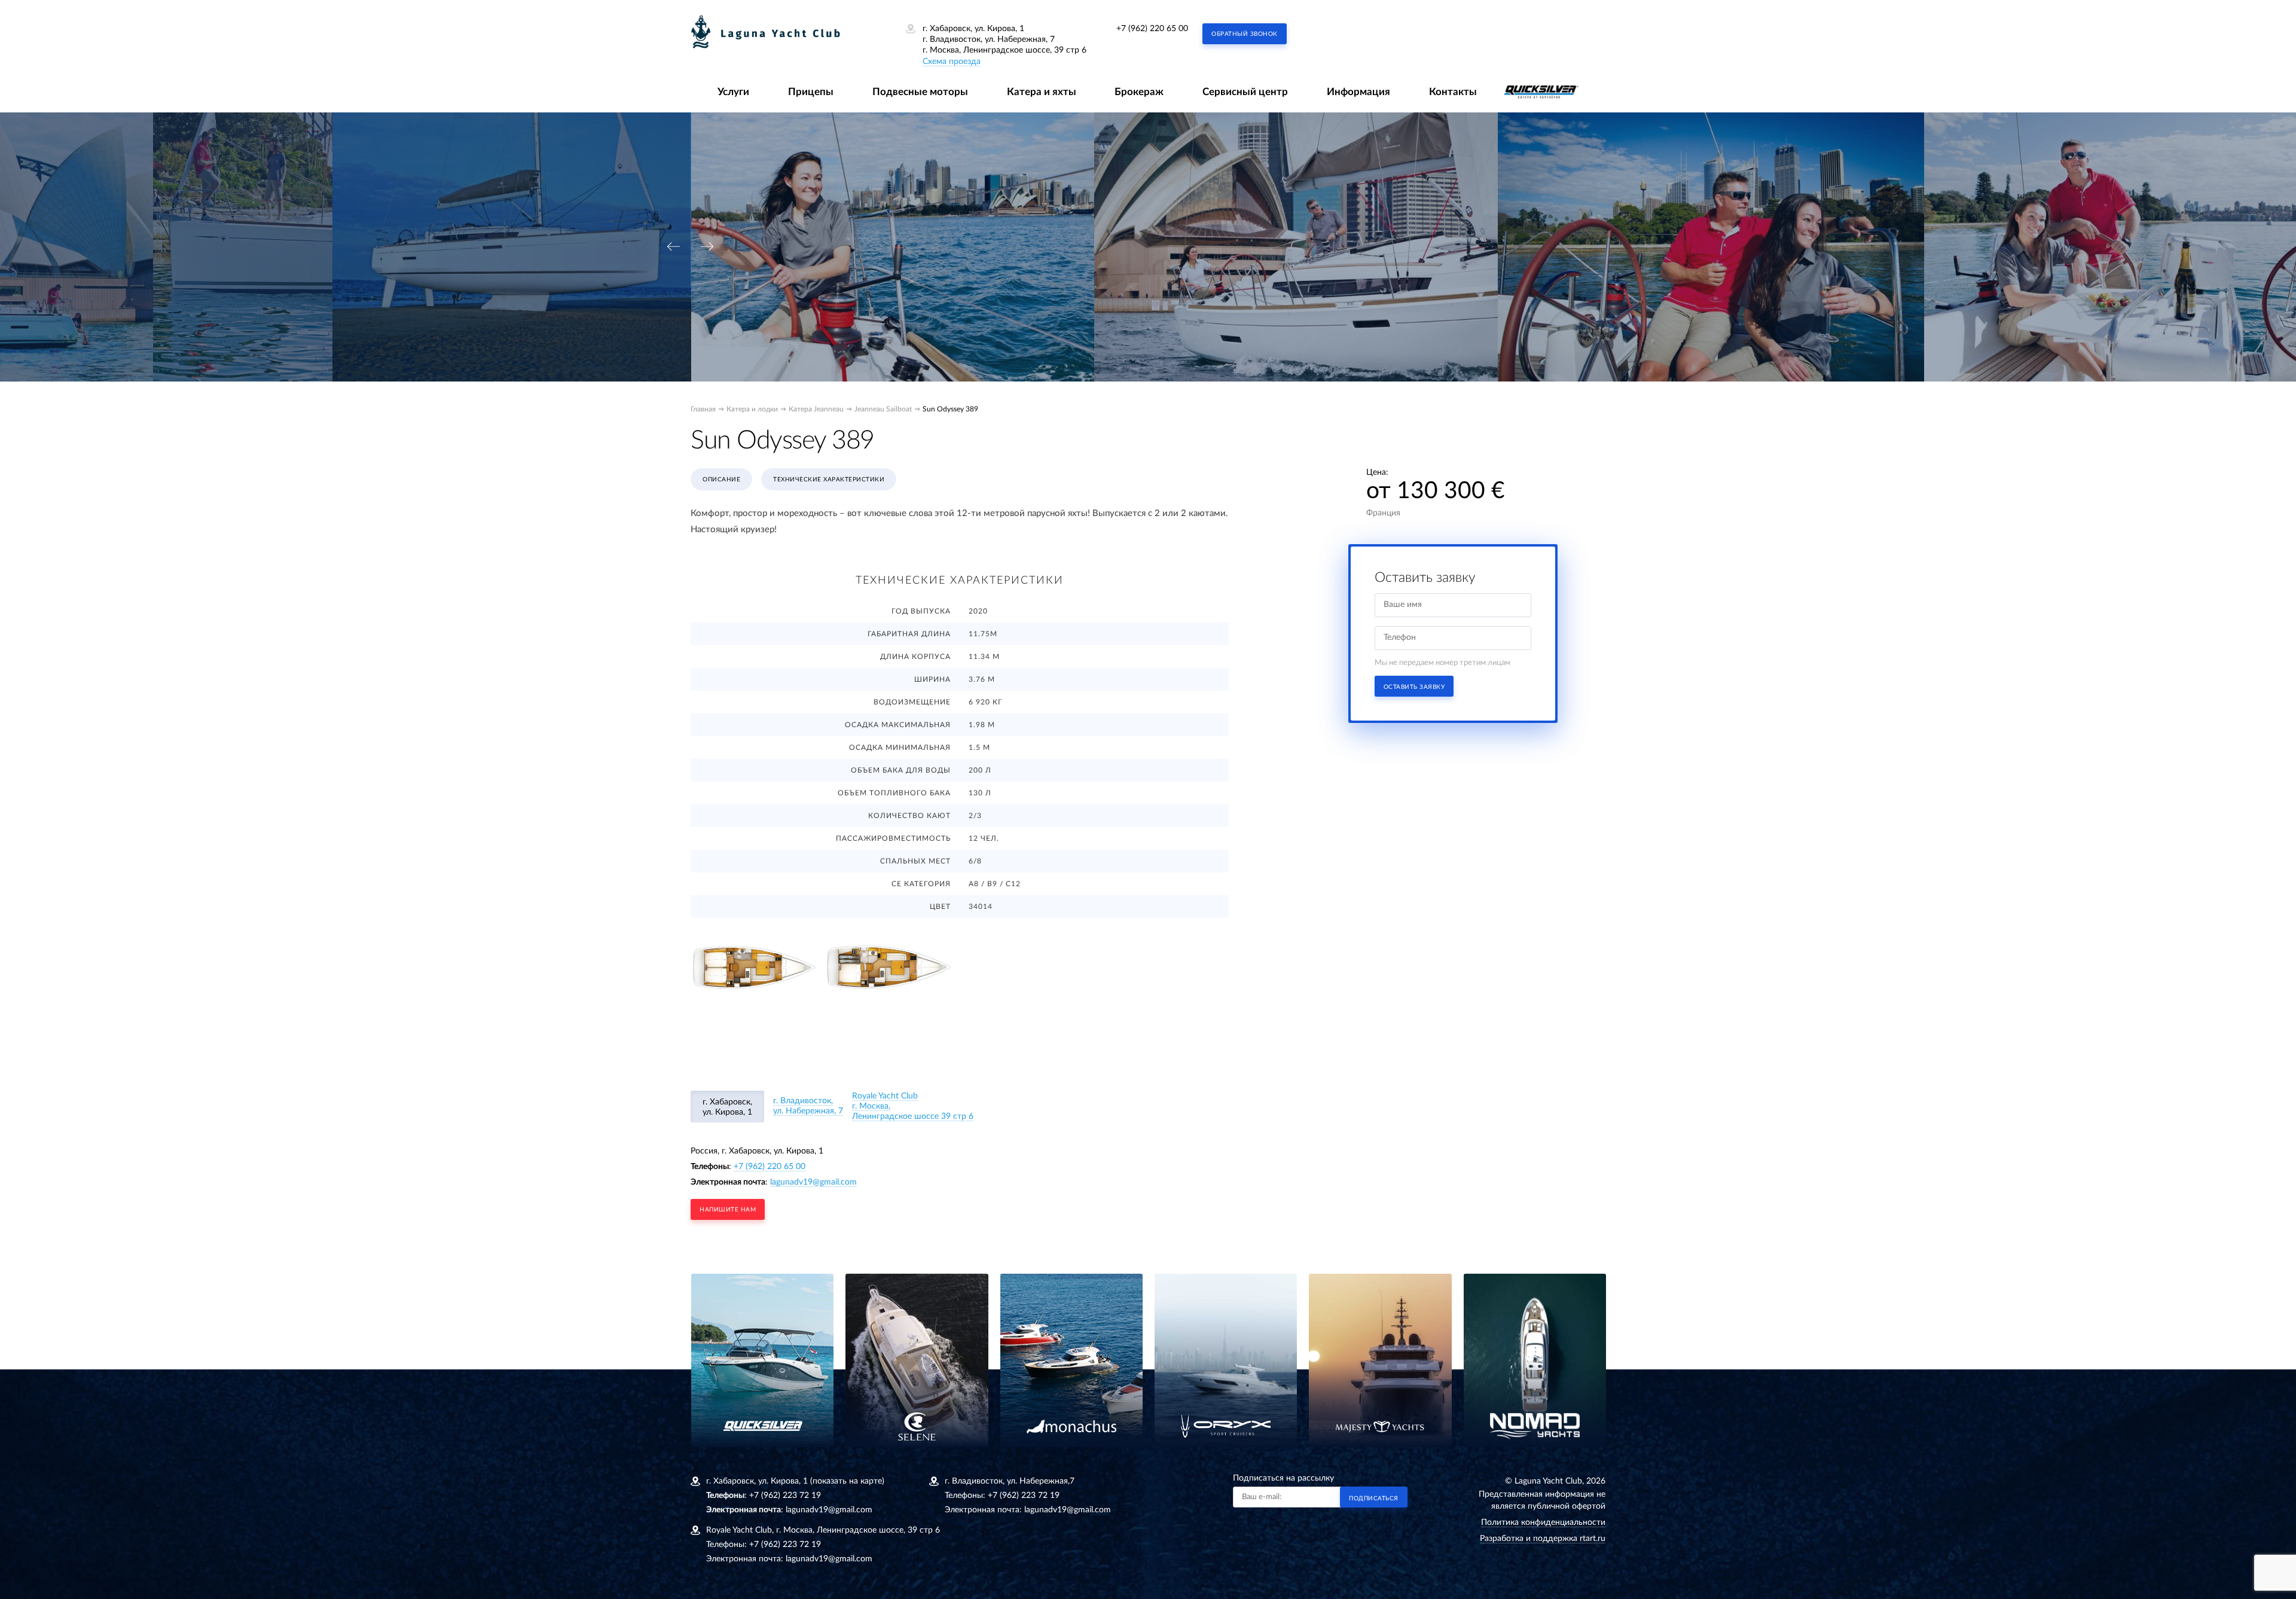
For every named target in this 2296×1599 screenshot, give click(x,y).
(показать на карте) (847, 1481)
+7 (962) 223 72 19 (785, 1496)
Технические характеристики (829, 480)
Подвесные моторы (920, 92)
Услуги (733, 92)
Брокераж (1139, 92)
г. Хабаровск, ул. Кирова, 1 (727, 1107)
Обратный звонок (1245, 34)
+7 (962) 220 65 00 (1152, 29)
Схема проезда (952, 62)
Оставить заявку (1414, 687)
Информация (1358, 92)
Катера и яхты (1042, 92)
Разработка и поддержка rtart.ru (1543, 1539)
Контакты (1453, 92)
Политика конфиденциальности (1543, 1522)
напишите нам (728, 1210)
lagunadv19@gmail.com (813, 1182)
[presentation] (673, 247)
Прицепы (811, 92)
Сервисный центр (1245, 92)
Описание (721, 480)
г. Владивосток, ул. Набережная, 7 (808, 1106)
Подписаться (1374, 1499)
